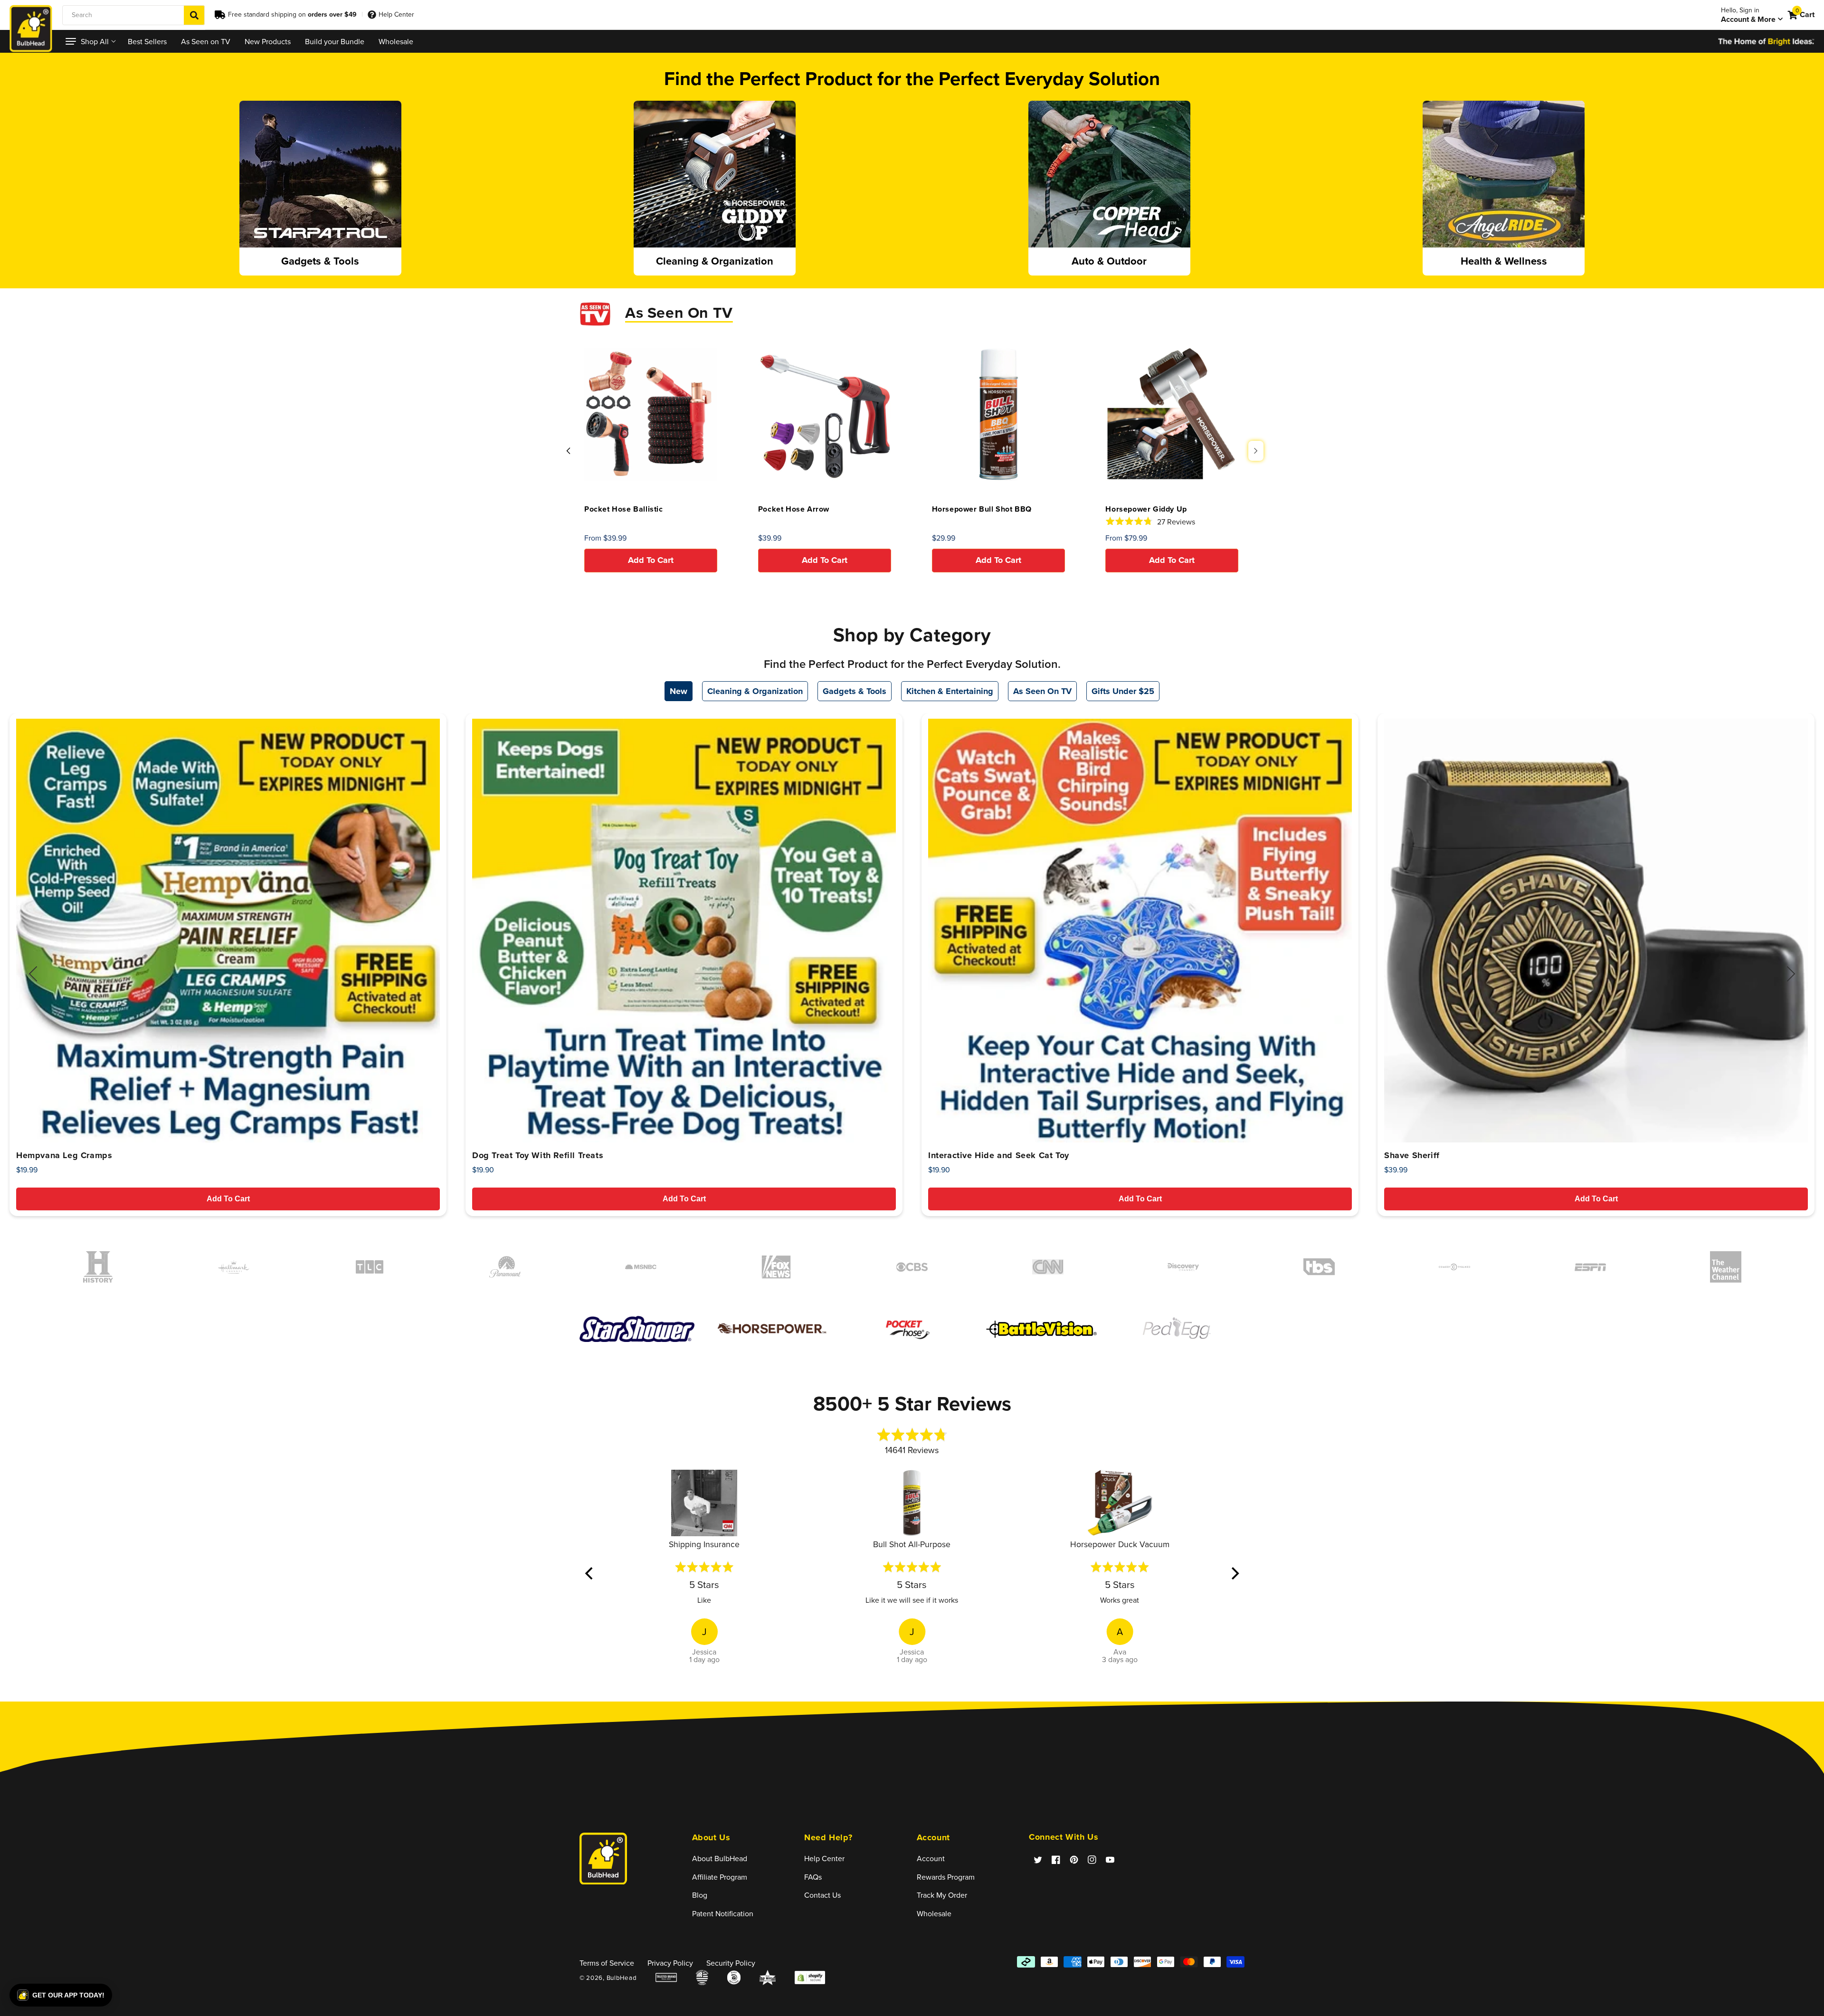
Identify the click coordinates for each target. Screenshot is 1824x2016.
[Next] (1234, 1573)
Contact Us (822, 1895)
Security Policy (731, 1963)
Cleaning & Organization (755, 691)
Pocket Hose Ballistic (624, 509)
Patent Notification (723, 1913)
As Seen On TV (1042, 691)
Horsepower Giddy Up (1146, 509)
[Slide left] (568, 451)
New (679, 691)
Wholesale (934, 1913)
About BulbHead (720, 1858)
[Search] (194, 15)
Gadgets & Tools (855, 691)
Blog (700, 1895)
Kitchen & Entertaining (950, 691)
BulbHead (622, 1978)
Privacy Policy (670, 1963)
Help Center (396, 14)
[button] (90, 41)
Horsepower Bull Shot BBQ (982, 509)
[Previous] (590, 1573)
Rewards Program (946, 1877)
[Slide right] (1256, 451)
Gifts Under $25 (1123, 691)
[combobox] (133, 15)
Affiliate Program (720, 1877)
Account (931, 1858)
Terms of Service (607, 1963)
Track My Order (942, 1895)
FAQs (813, 1877)
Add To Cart (228, 1199)
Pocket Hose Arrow (794, 509)
